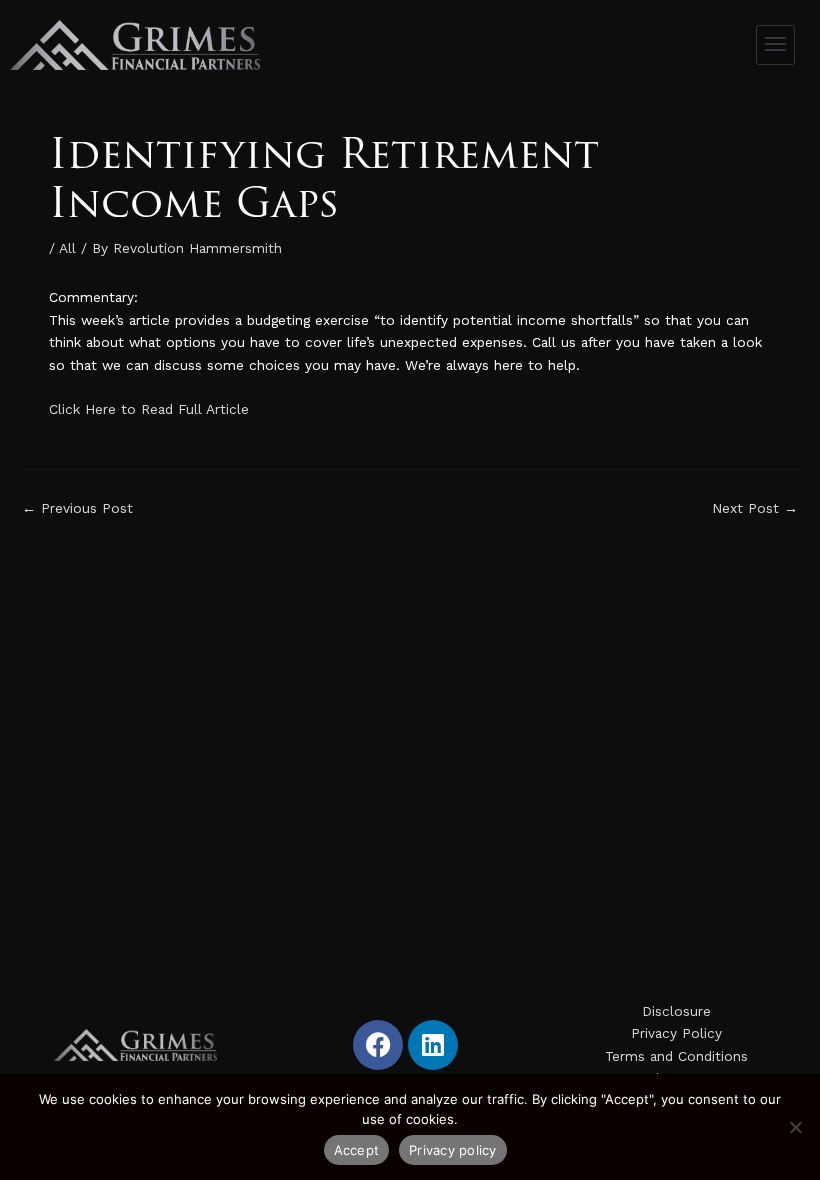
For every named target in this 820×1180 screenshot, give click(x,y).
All (67, 248)
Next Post (755, 509)
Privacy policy (453, 1150)
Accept (357, 1150)
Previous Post (77, 509)
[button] (776, 45)
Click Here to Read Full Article (149, 409)
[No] (795, 1127)
